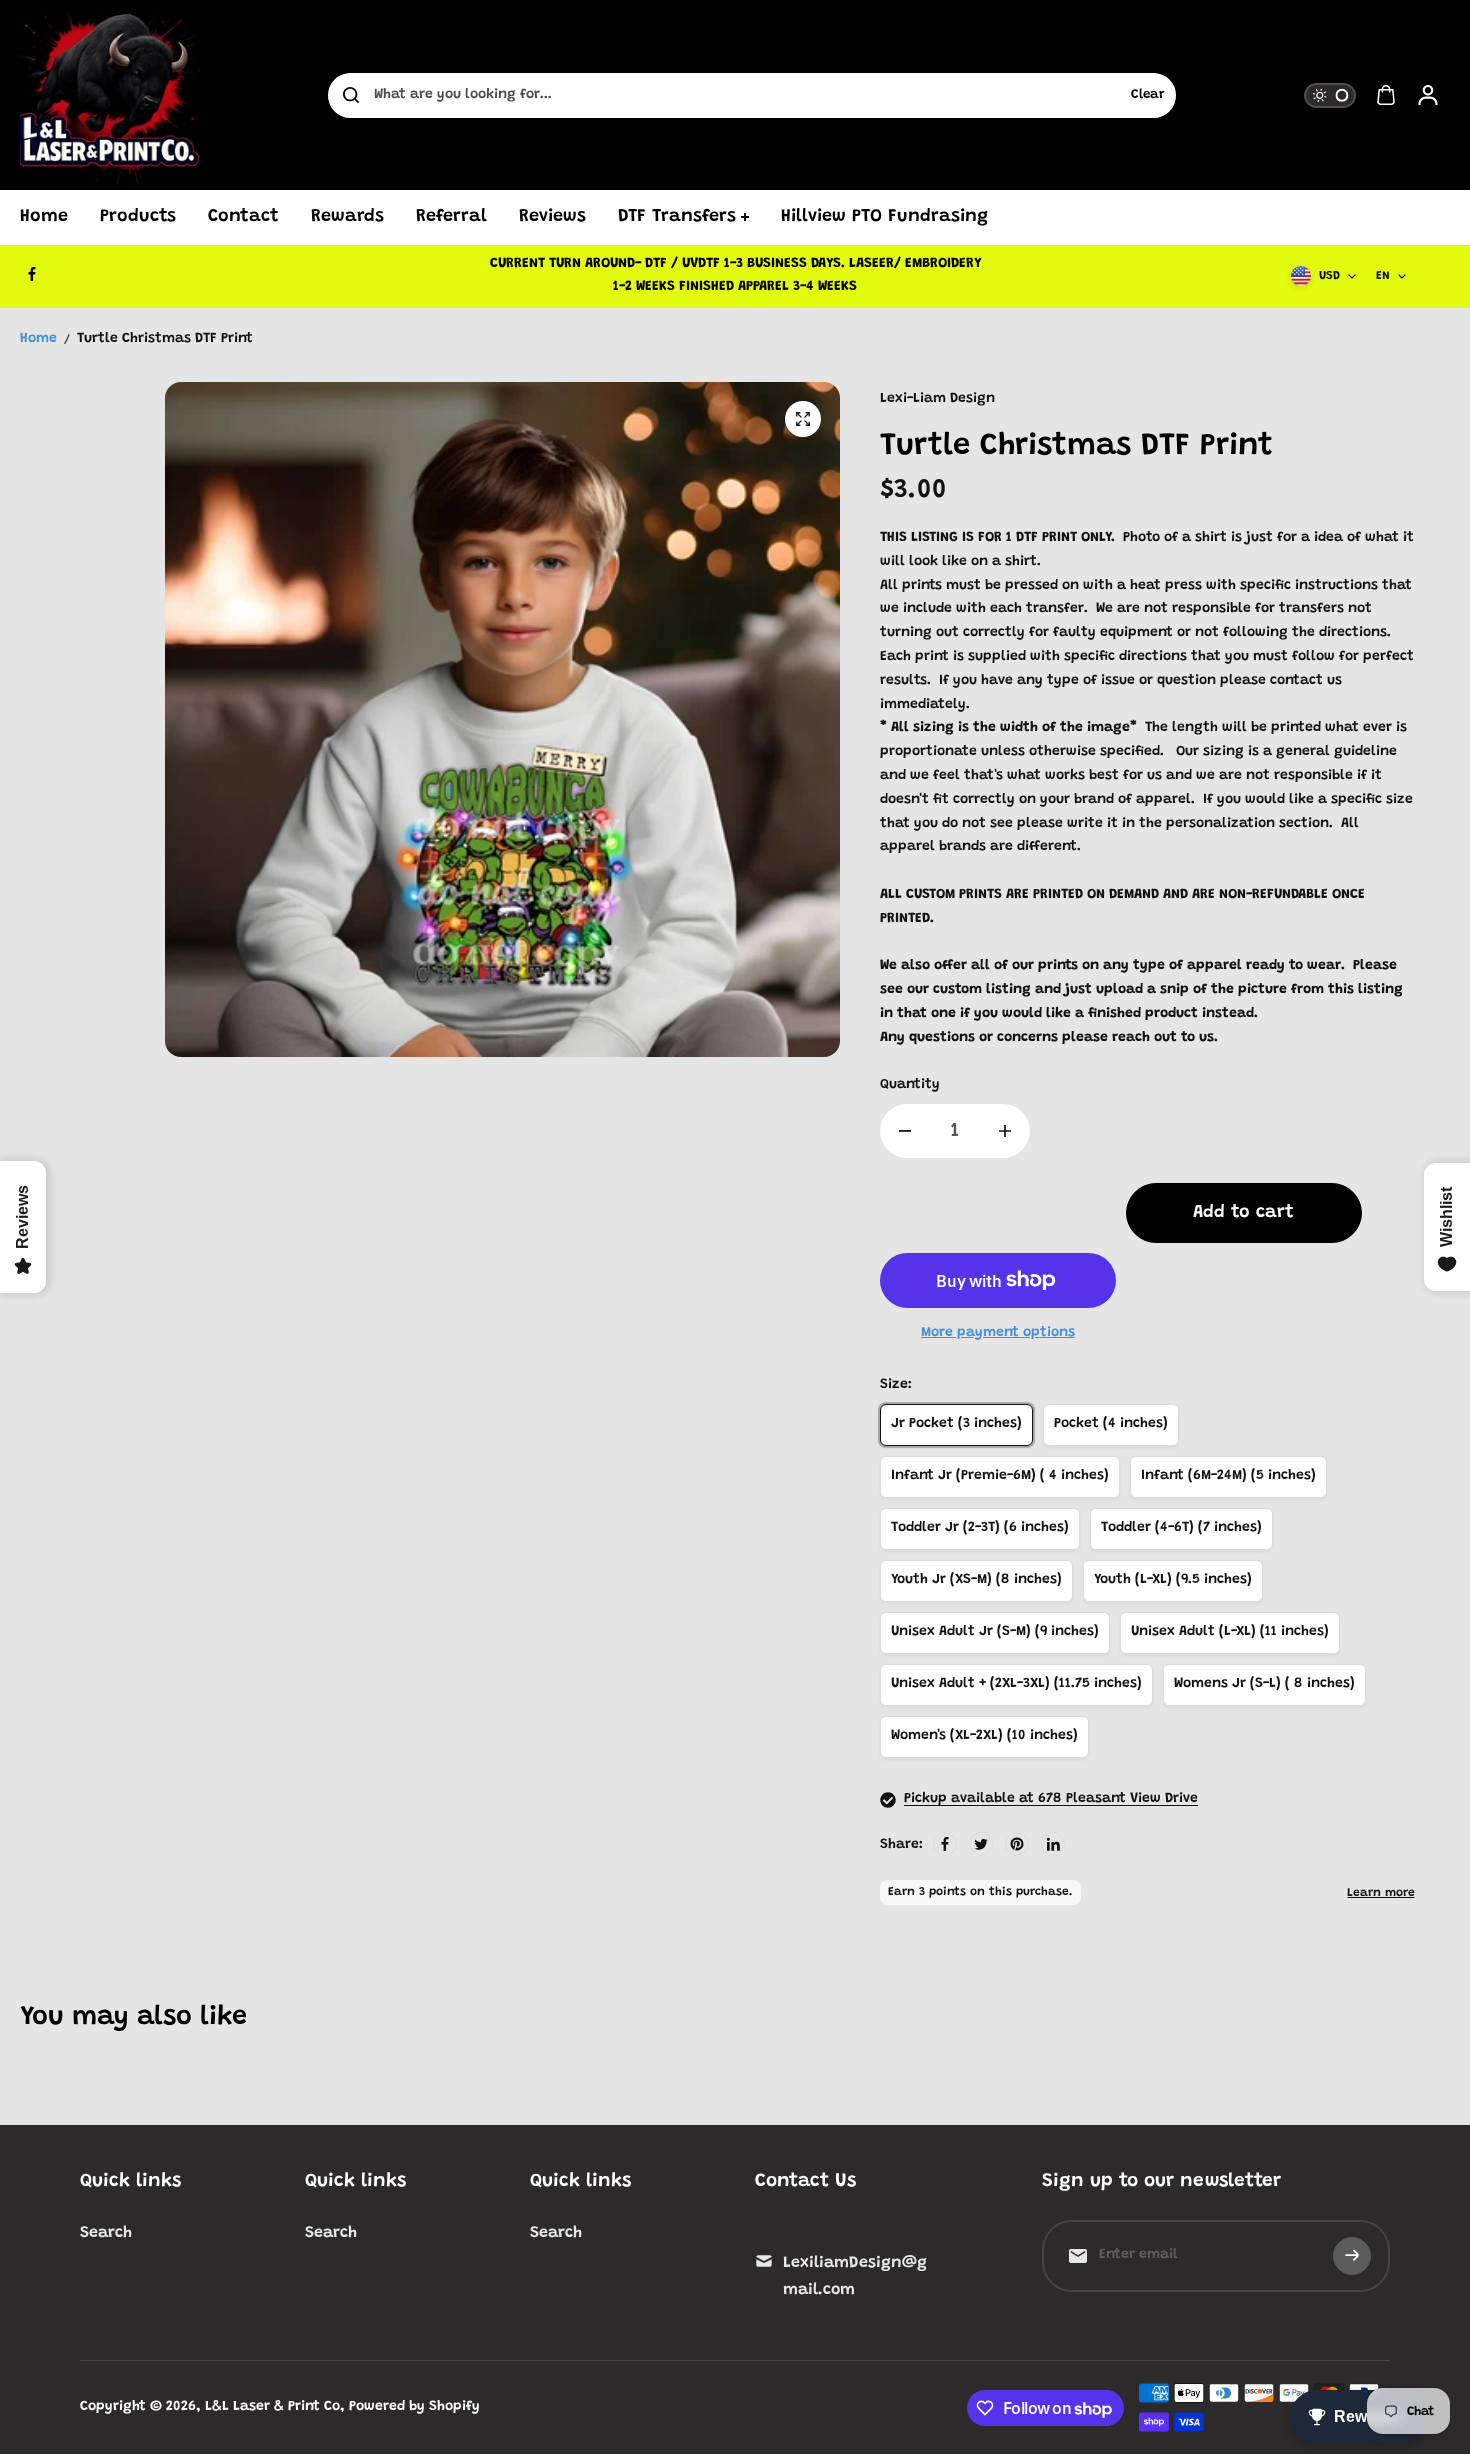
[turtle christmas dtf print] (803, 419)
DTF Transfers (677, 217)
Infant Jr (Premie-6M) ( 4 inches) (1000, 1476)
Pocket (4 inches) (1111, 1424)
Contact (243, 217)
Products (138, 217)
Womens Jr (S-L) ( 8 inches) (1264, 1684)
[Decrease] (905, 1131)
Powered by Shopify (414, 2407)
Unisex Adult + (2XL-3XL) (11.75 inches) (1016, 1684)
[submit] (1352, 2256)
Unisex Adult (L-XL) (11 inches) (1230, 1632)
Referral (451, 217)
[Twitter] (981, 1844)
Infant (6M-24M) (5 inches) (1228, 1476)
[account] (1428, 95)
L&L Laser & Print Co (272, 2407)
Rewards (347, 217)
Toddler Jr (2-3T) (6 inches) (980, 1528)
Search (106, 2233)
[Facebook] (32, 274)
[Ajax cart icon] (1386, 95)
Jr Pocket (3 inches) (956, 1424)
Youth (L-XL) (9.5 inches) (1173, 1580)
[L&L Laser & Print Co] (110, 95)
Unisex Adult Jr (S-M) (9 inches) (995, 1632)
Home (44, 217)
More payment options (998, 1333)
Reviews (552, 217)
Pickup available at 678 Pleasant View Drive (1051, 1799)
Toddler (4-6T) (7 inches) (1181, 1528)
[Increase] (1005, 1131)
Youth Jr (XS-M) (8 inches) (976, 1580)
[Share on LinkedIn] (1053, 1844)
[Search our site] (351, 95)
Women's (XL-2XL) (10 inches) (984, 1736)
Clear (1148, 95)
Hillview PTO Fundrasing (884, 217)
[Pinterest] (1017, 1844)
